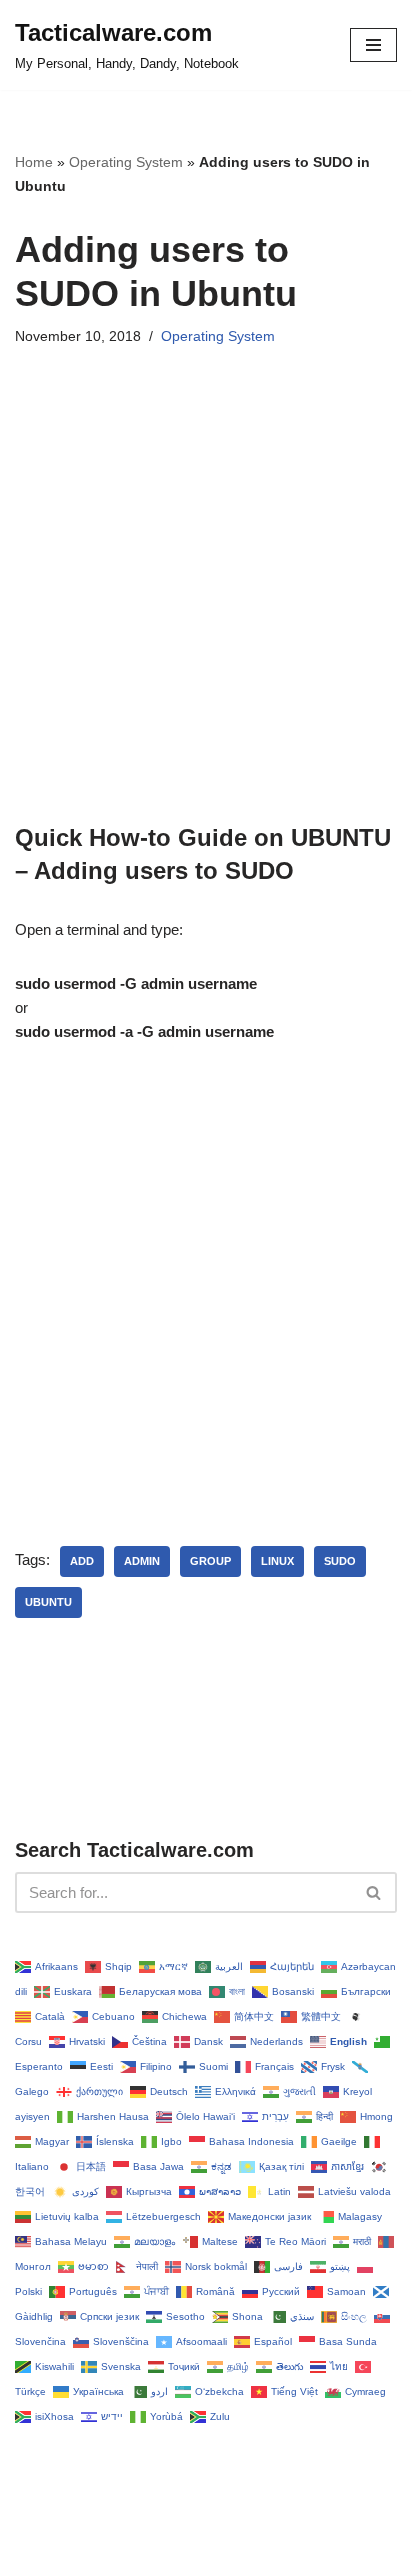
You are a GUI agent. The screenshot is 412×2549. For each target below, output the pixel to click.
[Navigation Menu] (373, 45)
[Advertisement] (206, 615)
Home (34, 162)
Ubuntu (48, 1602)
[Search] (374, 1892)
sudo (340, 1561)
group (210, 1561)
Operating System (126, 162)
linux (277, 1561)
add (82, 1561)
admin (142, 1561)
